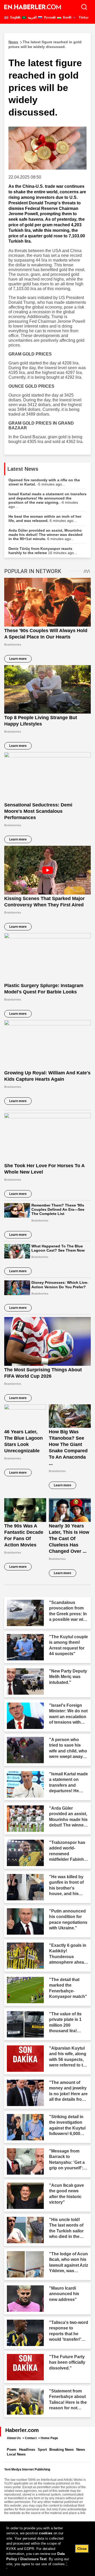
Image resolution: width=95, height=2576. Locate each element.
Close (82, 2549)
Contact (31, 2438)
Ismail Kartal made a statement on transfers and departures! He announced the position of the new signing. (47, 500)
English (15, 17)
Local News (16, 2454)
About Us (14, 2438)
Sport (42, 2450)
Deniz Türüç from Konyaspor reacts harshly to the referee (43, 551)
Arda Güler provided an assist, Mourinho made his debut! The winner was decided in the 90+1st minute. (46, 535)
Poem (12, 2450)
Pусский (49, 17)
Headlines (27, 2450)
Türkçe (83, 17)
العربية (32, 17)
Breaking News (61, 2450)
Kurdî (67, 17)
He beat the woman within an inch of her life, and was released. (45, 518)
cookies (46, 2533)
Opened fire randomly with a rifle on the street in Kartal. (44, 482)
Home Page (49, 2438)
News (81, 2450)
